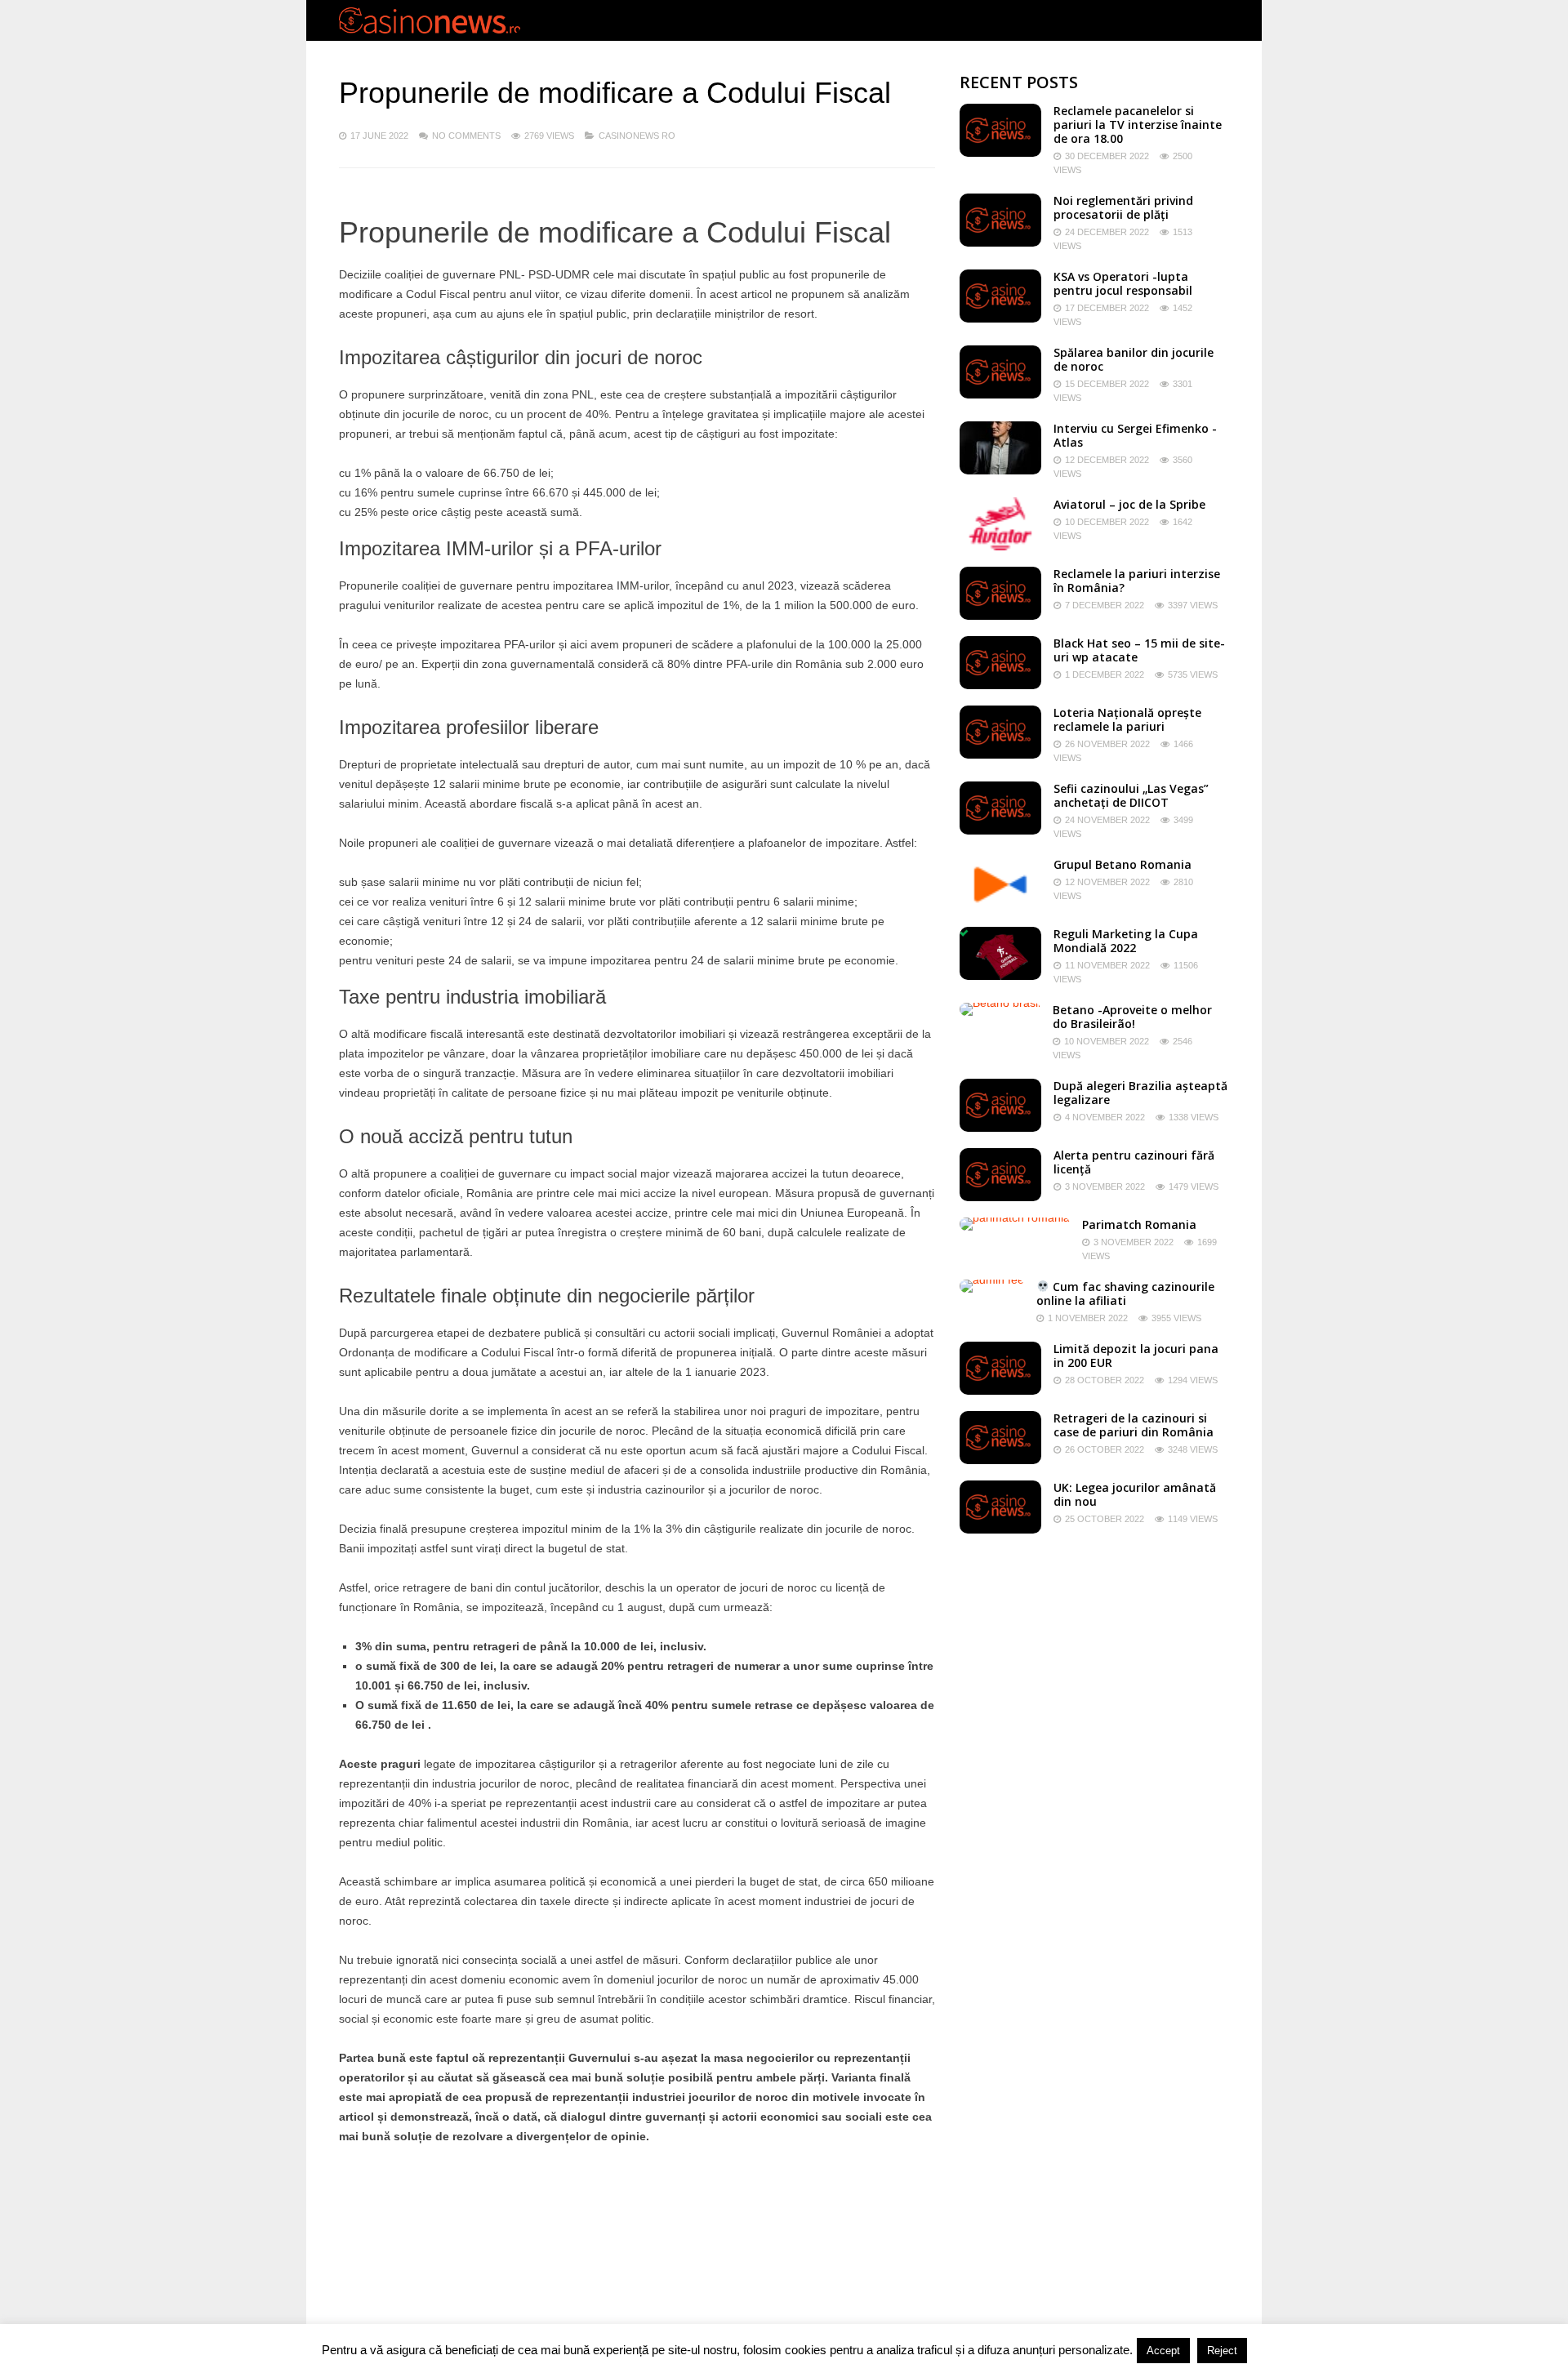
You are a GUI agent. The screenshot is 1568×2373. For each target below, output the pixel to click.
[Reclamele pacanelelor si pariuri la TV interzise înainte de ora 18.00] (1000, 153)
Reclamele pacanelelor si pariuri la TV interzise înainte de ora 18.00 (1138, 125)
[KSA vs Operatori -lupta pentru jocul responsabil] (1000, 318)
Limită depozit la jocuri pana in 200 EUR (1136, 1356)
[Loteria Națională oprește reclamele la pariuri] (1000, 755)
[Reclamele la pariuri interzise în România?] (1000, 616)
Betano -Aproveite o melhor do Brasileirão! (1132, 1017)
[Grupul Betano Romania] (1000, 906)
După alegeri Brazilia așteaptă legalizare (1140, 1093)
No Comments (466, 136)
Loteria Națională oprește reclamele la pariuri (1127, 719)
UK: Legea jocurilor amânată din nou (1135, 1494)
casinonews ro (637, 136)
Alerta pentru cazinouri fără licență (1134, 1162)
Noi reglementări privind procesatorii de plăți (1123, 207)
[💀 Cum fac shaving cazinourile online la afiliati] (992, 1280)
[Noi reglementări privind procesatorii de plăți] (1000, 243)
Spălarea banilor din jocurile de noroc (1134, 359)
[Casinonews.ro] (430, 30)
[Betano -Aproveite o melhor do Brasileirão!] (1000, 1003)
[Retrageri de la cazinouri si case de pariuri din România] (1000, 1460)
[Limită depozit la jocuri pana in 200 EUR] (1000, 1391)
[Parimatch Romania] (1015, 1218)
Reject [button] (1222, 2351)
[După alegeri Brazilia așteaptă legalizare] (1000, 1128)
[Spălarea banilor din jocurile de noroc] (1000, 394)
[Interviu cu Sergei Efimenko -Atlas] (1000, 470)
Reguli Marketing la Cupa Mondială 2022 (1126, 941)
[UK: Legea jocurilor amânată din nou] (1000, 1529)
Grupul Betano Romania (1123, 864)
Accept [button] (1163, 2351)
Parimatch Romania (1139, 1224)
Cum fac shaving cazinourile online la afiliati (1125, 1293)
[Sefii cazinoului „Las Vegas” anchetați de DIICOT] (1000, 830)
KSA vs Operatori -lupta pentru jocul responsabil (1123, 283)
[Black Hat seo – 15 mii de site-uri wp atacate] (1000, 685)
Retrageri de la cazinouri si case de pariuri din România (1134, 1425)
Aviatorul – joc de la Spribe (1129, 504)
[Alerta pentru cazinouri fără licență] (1000, 1197)
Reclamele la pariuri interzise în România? (1137, 581)
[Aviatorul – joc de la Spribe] (1000, 546)
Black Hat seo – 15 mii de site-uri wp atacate (1139, 650)
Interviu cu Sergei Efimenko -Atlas (1135, 435)
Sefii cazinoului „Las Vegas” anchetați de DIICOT (1131, 795)
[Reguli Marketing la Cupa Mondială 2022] (1000, 976)
